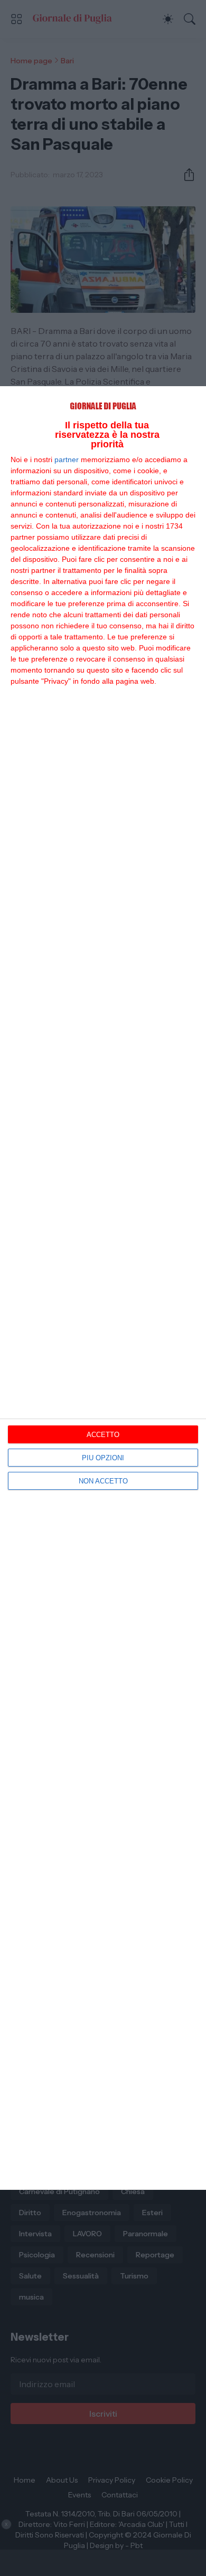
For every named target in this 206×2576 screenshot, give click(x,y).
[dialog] (103, 1288)
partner (67, 459)
